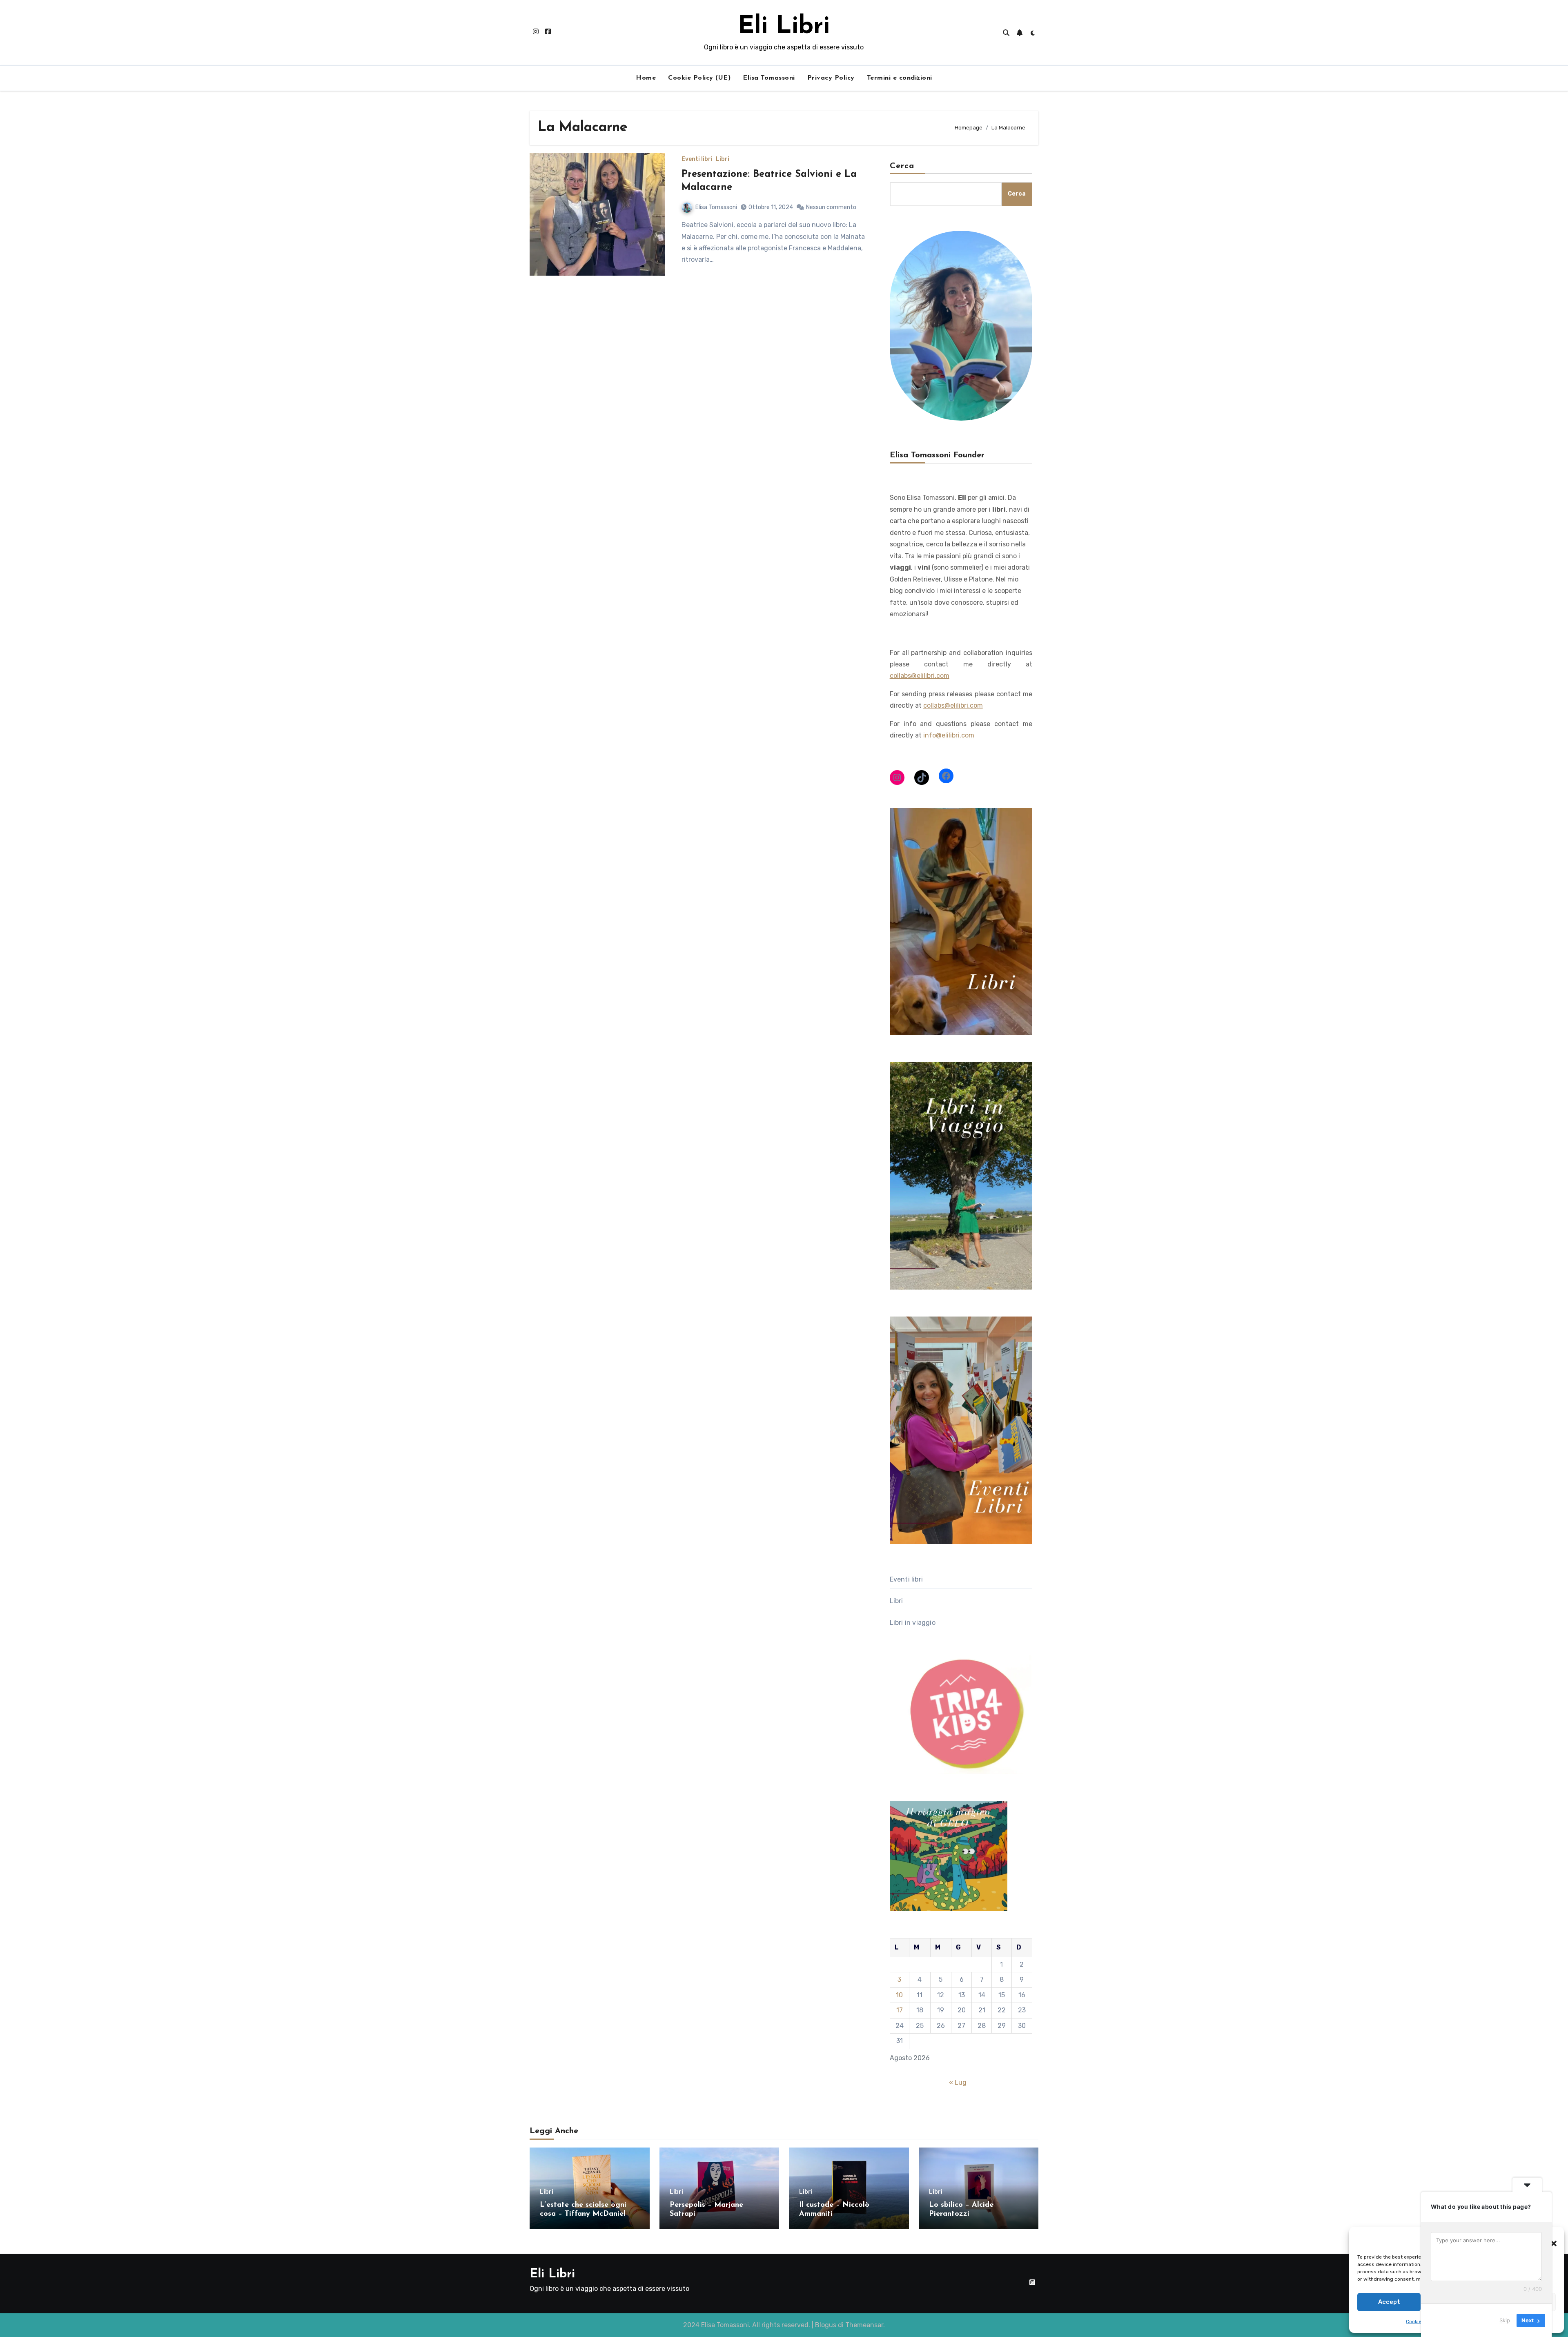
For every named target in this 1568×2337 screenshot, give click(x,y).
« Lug (958, 2082)
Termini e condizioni (900, 78)
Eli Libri (784, 27)
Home (646, 78)
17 (900, 2010)
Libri (723, 159)
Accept (1389, 2302)
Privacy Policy (831, 78)
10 (899, 1995)
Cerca (902, 166)
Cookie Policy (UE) (699, 78)
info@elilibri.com (949, 735)
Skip (1505, 2320)
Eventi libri (697, 159)
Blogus (826, 2325)
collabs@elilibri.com (920, 676)
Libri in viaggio (913, 1623)
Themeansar (864, 2325)
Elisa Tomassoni (769, 78)
